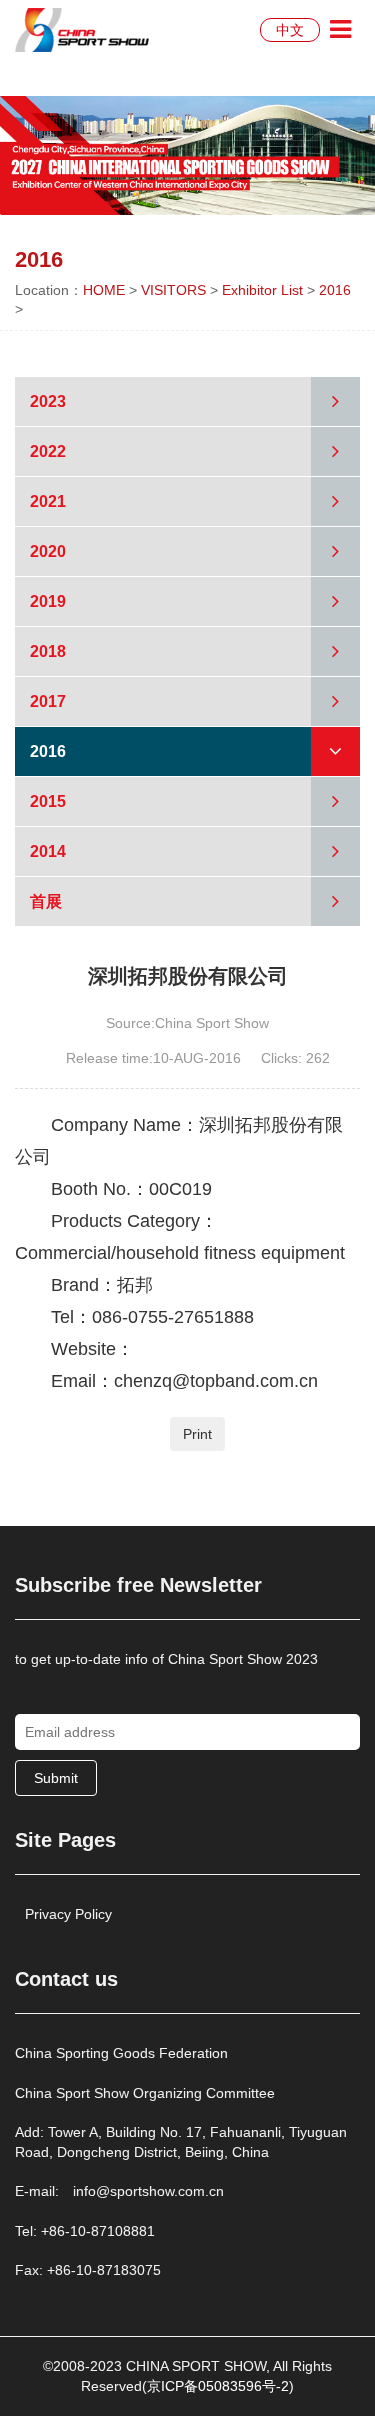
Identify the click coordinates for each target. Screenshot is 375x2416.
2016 (335, 290)
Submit (56, 1778)
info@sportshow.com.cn (148, 2191)
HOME (104, 290)
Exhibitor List (262, 290)
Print (197, 1434)
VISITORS (173, 290)
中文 (290, 30)
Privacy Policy (68, 1914)
